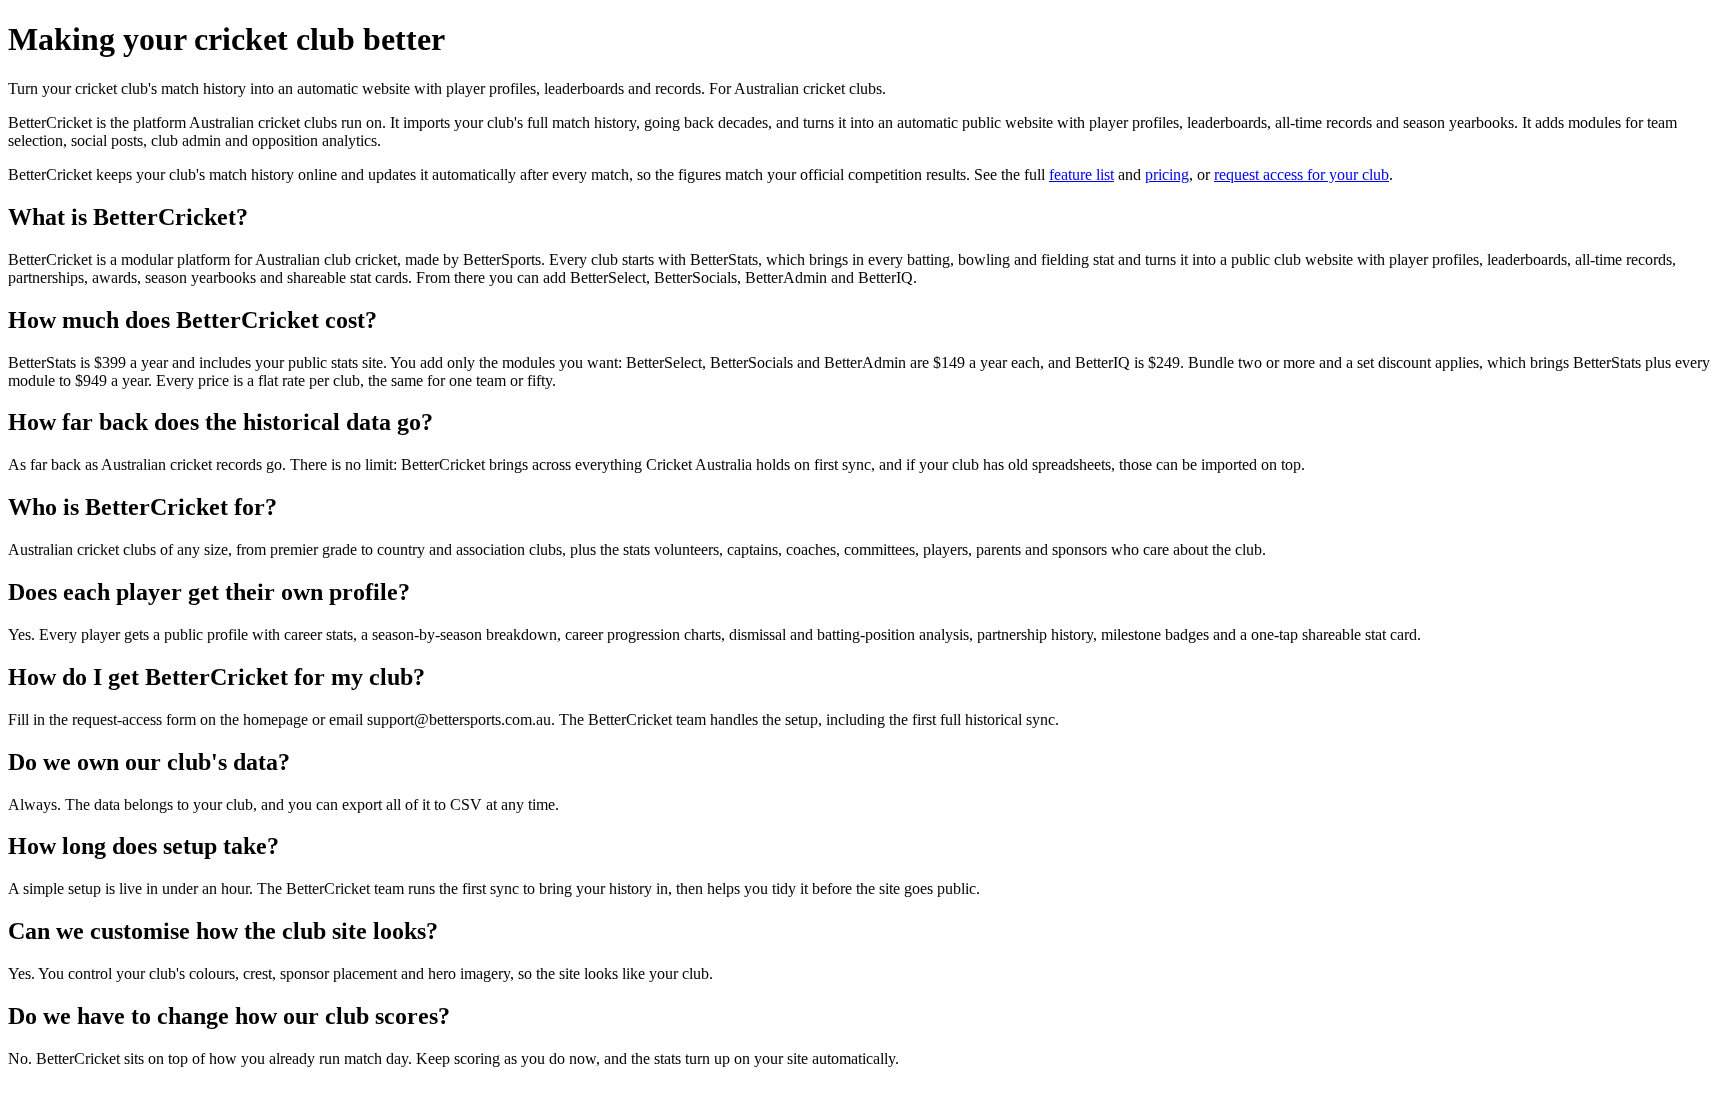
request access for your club (1301, 174)
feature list (1081, 174)
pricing (1167, 174)
